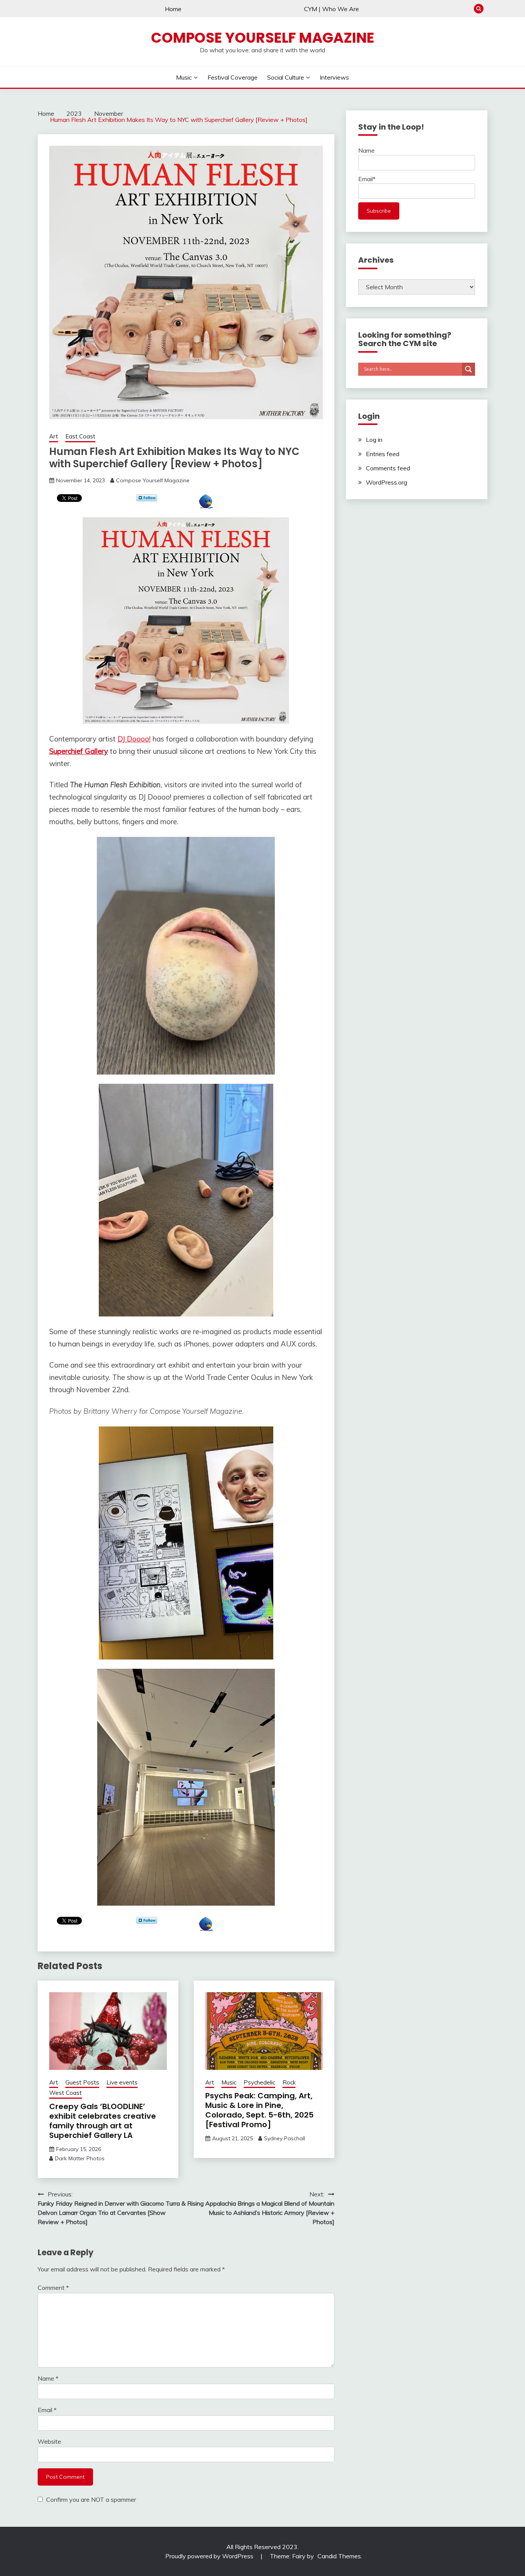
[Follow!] (147, 499)
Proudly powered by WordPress (210, 2556)
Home (173, 9)
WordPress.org (386, 482)
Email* (367, 179)
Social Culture (286, 77)
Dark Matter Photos (80, 2158)
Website (49, 2441)
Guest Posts (82, 2082)
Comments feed (388, 468)
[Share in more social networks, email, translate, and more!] (206, 506)
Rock (289, 2082)
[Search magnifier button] (469, 369)
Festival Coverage (233, 77)
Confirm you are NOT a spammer (90, 2499)
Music (184, 77)
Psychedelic (259, 2082)
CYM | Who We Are (331, 9)
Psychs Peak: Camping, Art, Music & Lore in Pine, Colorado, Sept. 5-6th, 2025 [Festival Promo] (259, 2110)
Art (54, 436)
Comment (53, 2288)
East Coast (80, 436)
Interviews (334, 77)
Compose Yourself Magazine (263, 38)
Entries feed (383, 454)
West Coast (66, 2093)
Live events (122, 2082)
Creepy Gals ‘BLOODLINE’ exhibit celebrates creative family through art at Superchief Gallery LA (103, 2121)
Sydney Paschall (285, 2138)
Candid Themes (339, 2556)
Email (47, 2410)
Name (48, 2378)
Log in (374, 440)
